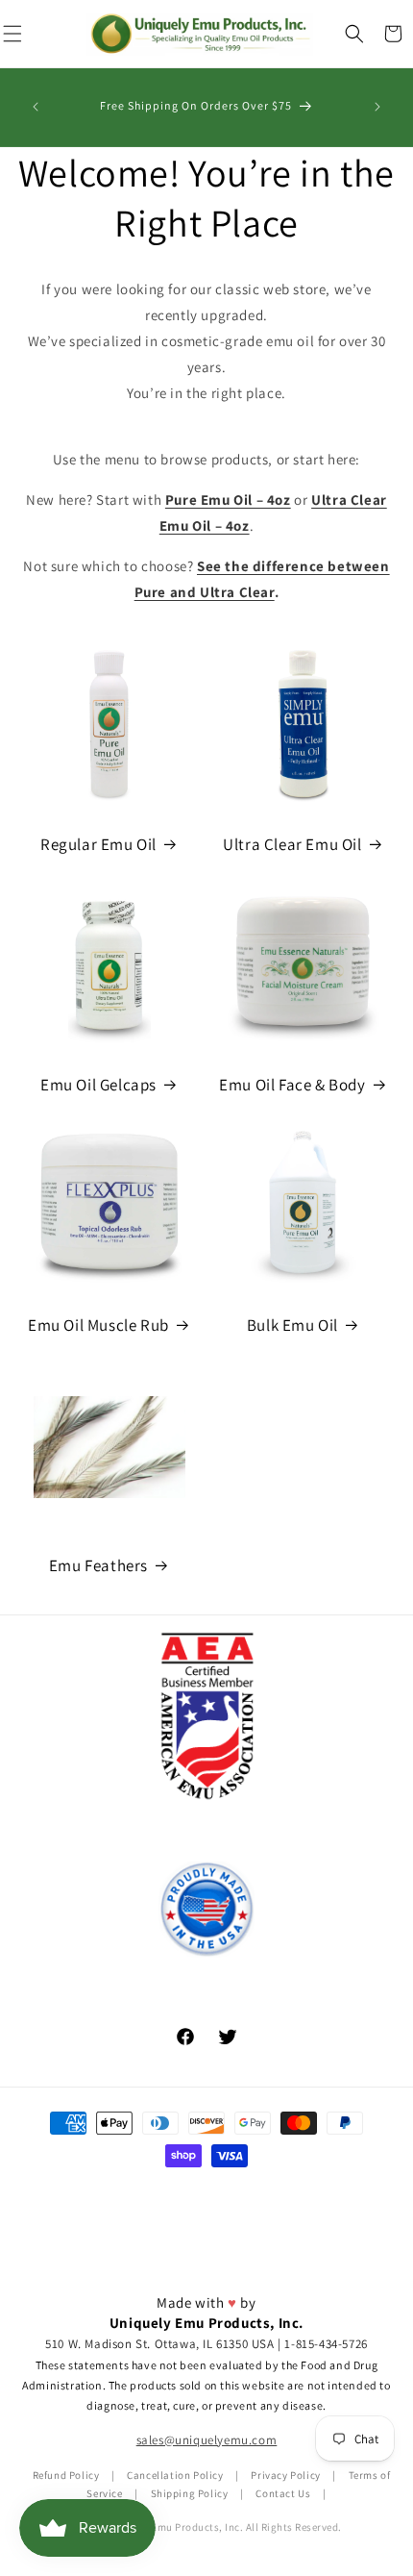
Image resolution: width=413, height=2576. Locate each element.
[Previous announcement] (36, 107)
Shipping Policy (190, 2493)
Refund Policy (66, 2475)
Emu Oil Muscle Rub (98, 1325)
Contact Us (283, 2493)
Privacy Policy (285, 2475)
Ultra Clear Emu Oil (292, 844)
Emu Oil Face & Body (292, 1085)
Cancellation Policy (175, 2475)
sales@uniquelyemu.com (207, 2440)
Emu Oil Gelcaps (98, 1085)
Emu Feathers (98, 1565)
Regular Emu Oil (98, 844)
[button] (354, 34)
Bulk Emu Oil (292, 1325)
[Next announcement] (377, 107)
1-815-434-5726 (326, 2344)
